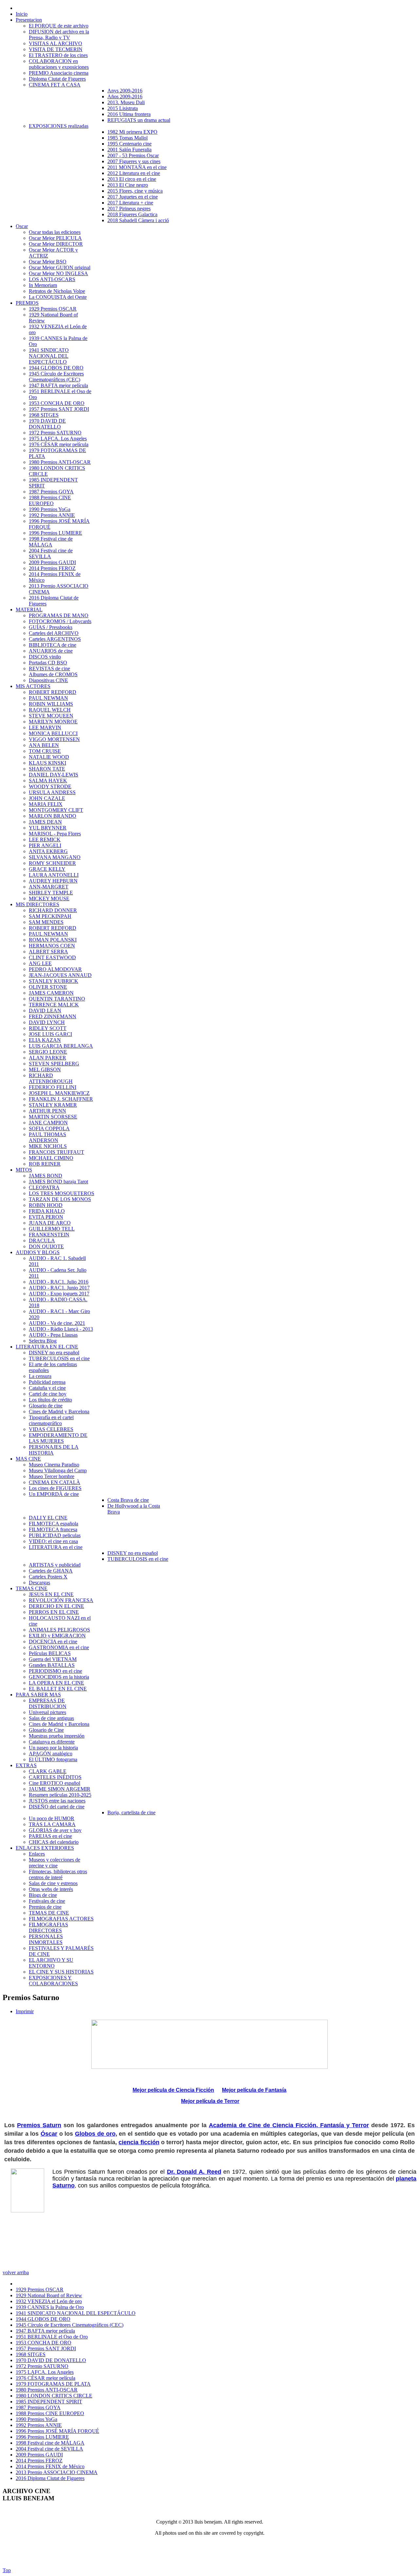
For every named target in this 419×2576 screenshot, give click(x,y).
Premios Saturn (39, 2125)
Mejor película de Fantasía (254, 2090)
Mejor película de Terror (210, 2101)
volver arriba (16, 2272)
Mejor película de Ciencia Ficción (173, 2090)
